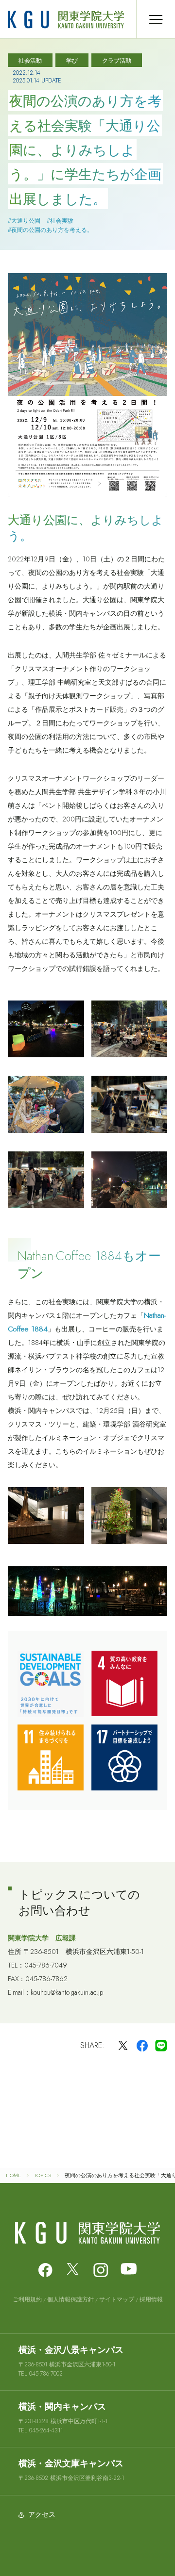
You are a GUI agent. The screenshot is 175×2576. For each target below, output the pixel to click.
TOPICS (43, 2175)
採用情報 (151, 2299)
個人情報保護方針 (70, 2299)
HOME (13, 2175)
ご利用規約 (27, 2299)
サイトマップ (117, 2299)
